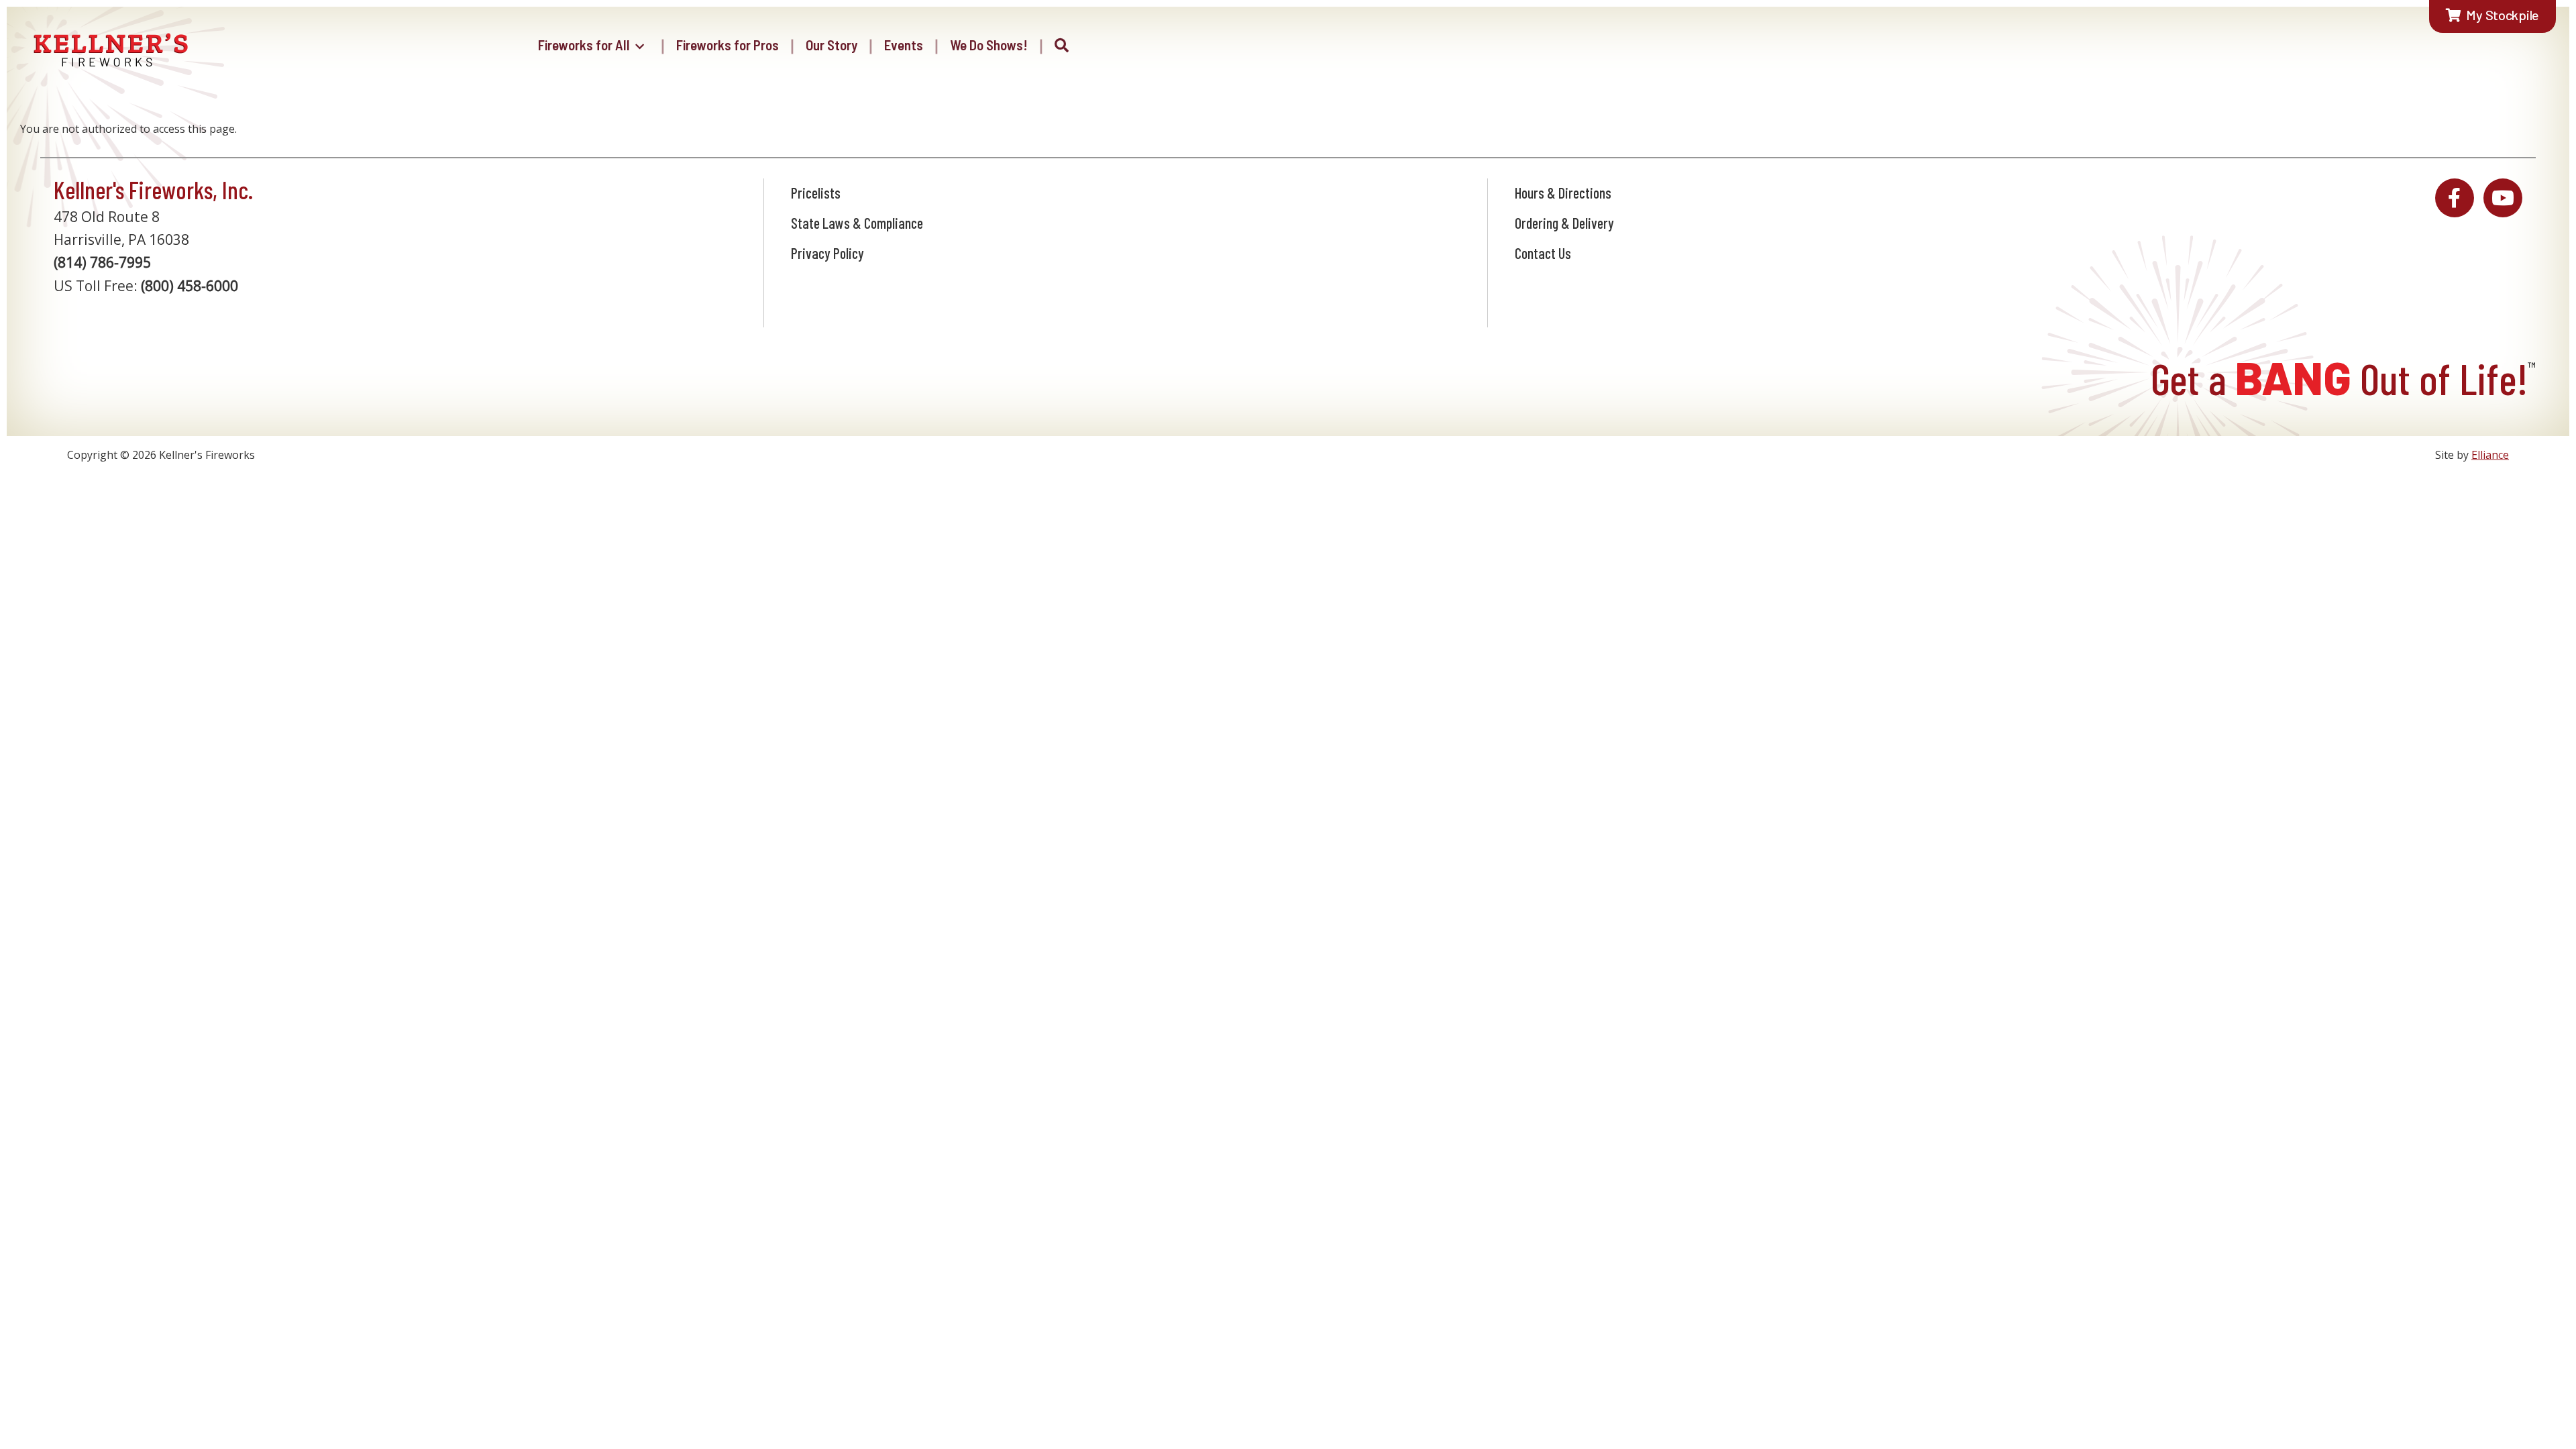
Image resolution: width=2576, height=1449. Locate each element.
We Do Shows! (989, 45)
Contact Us (1543, 253)
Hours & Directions (1563, 193)
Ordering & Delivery (1564, 223)
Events (904, 45)
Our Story (831, 45)
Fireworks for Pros (728, 45)
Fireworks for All (584, 45)
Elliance (2490, 455)
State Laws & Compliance (857, 223)
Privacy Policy (827, 253)
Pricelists (816, 193)
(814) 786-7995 (102, 262)
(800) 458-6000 (190, 286)
